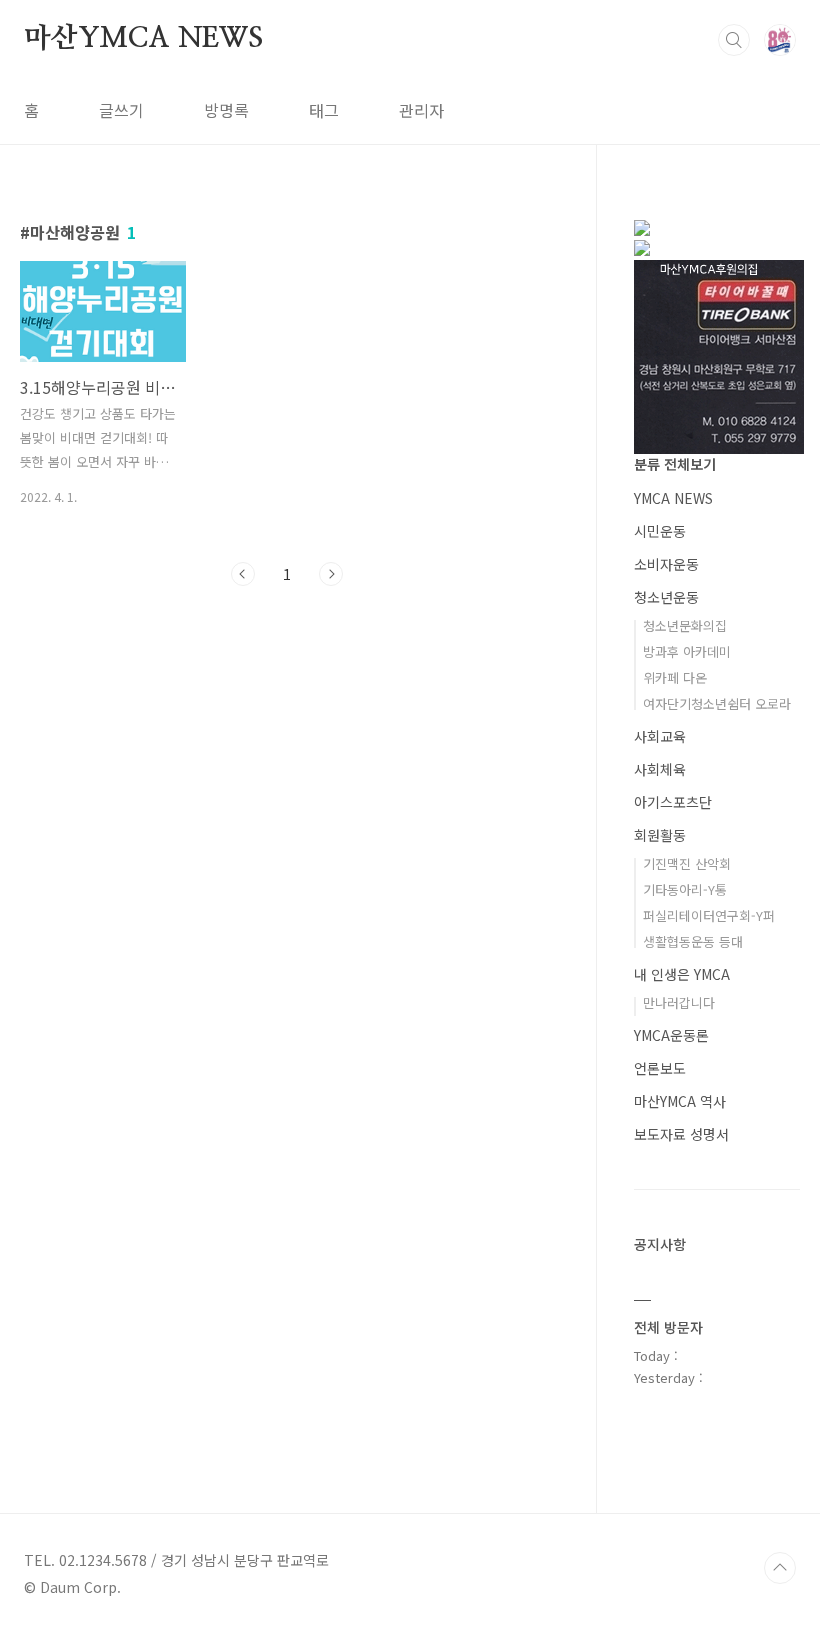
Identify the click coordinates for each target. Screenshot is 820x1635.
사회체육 (660, 769)
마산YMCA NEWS (143, 39)
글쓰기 (121, 110)
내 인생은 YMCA (682, 974)
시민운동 (660, 531)
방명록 (226, 110)
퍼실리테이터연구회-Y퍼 (709, 915)
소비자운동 (666, 564)
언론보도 (660, 1068)
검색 (734, 40)
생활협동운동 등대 (693, 941)
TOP (780, 1568)
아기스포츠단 (673, 802)
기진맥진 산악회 (687, 863)
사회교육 (660, 736)
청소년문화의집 (685, 625)
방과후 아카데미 (687, 651)
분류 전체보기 (675, 464)
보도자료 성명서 (681, 1134)
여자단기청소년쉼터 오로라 (717, 703)
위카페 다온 (675, 677)
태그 (324, 110)
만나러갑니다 (679, 1002)
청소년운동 (666, 597)
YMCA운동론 (671, 1035)
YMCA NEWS (673, 498)
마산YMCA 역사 (680, 1101)
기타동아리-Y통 (685, 889)
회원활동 (660, 835)
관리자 (421, 110)
